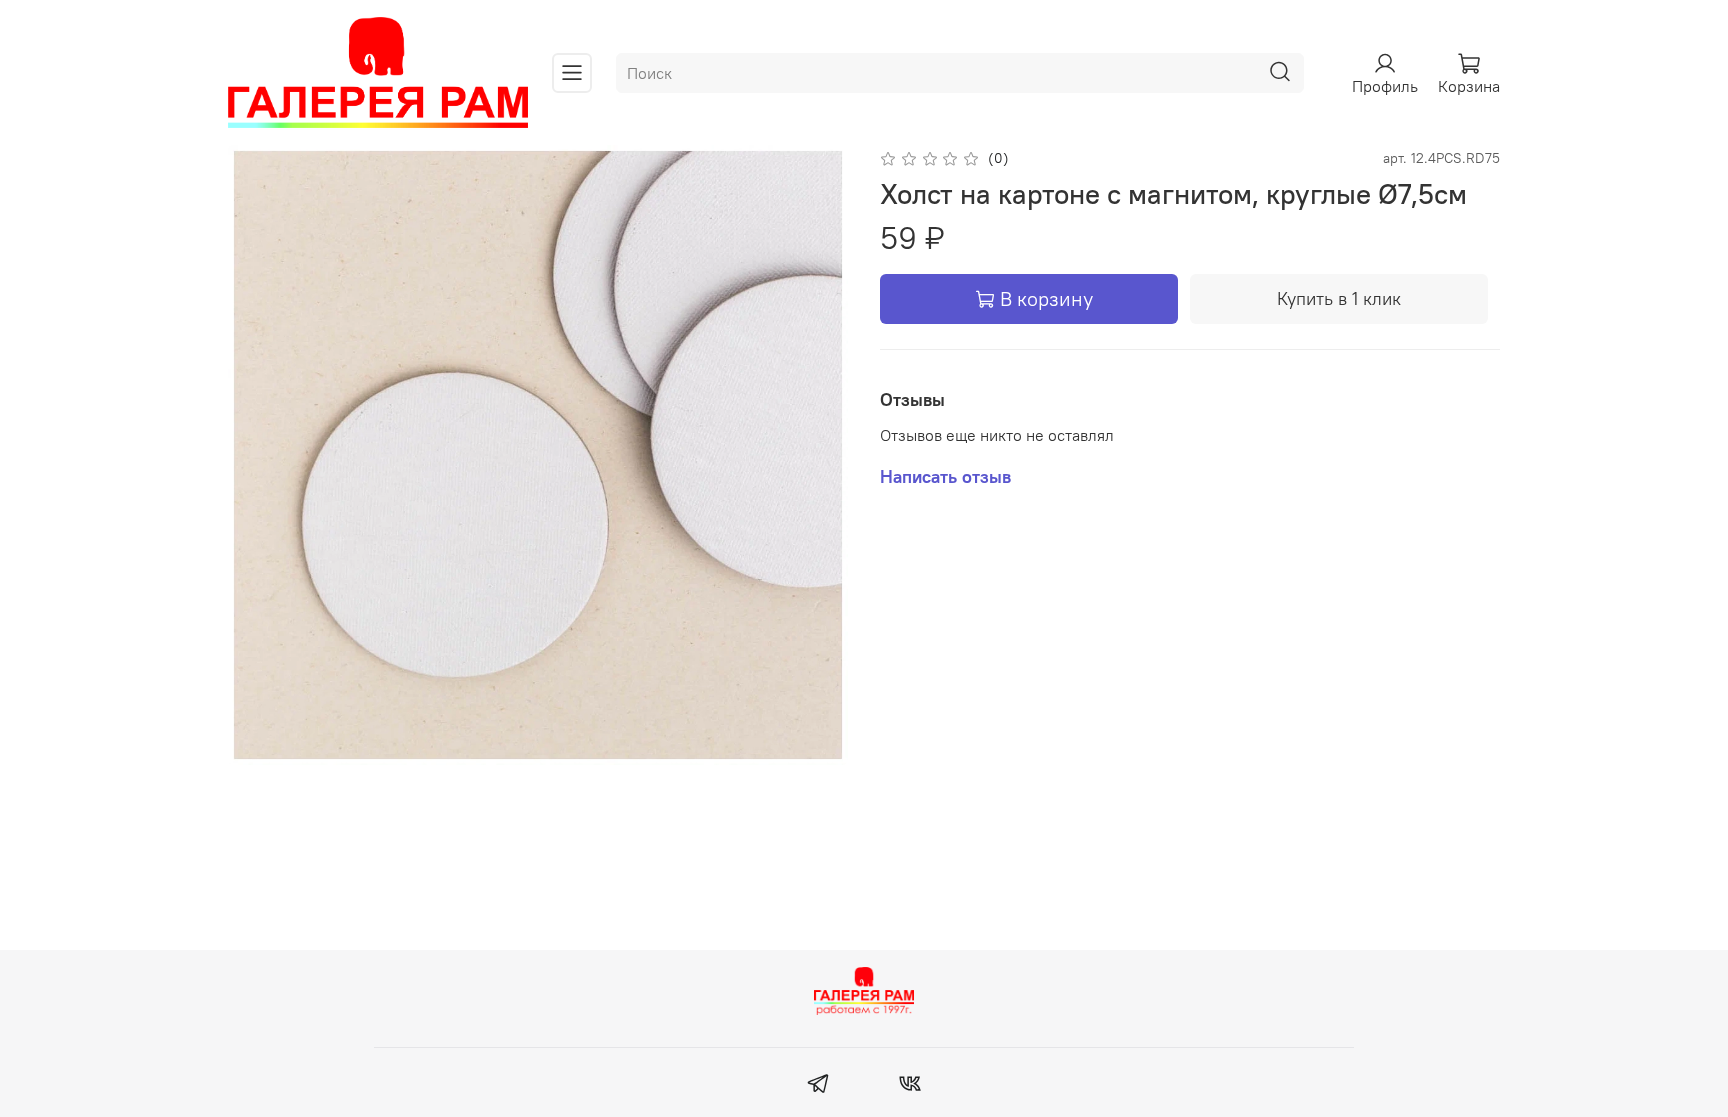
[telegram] (818, 1086)
